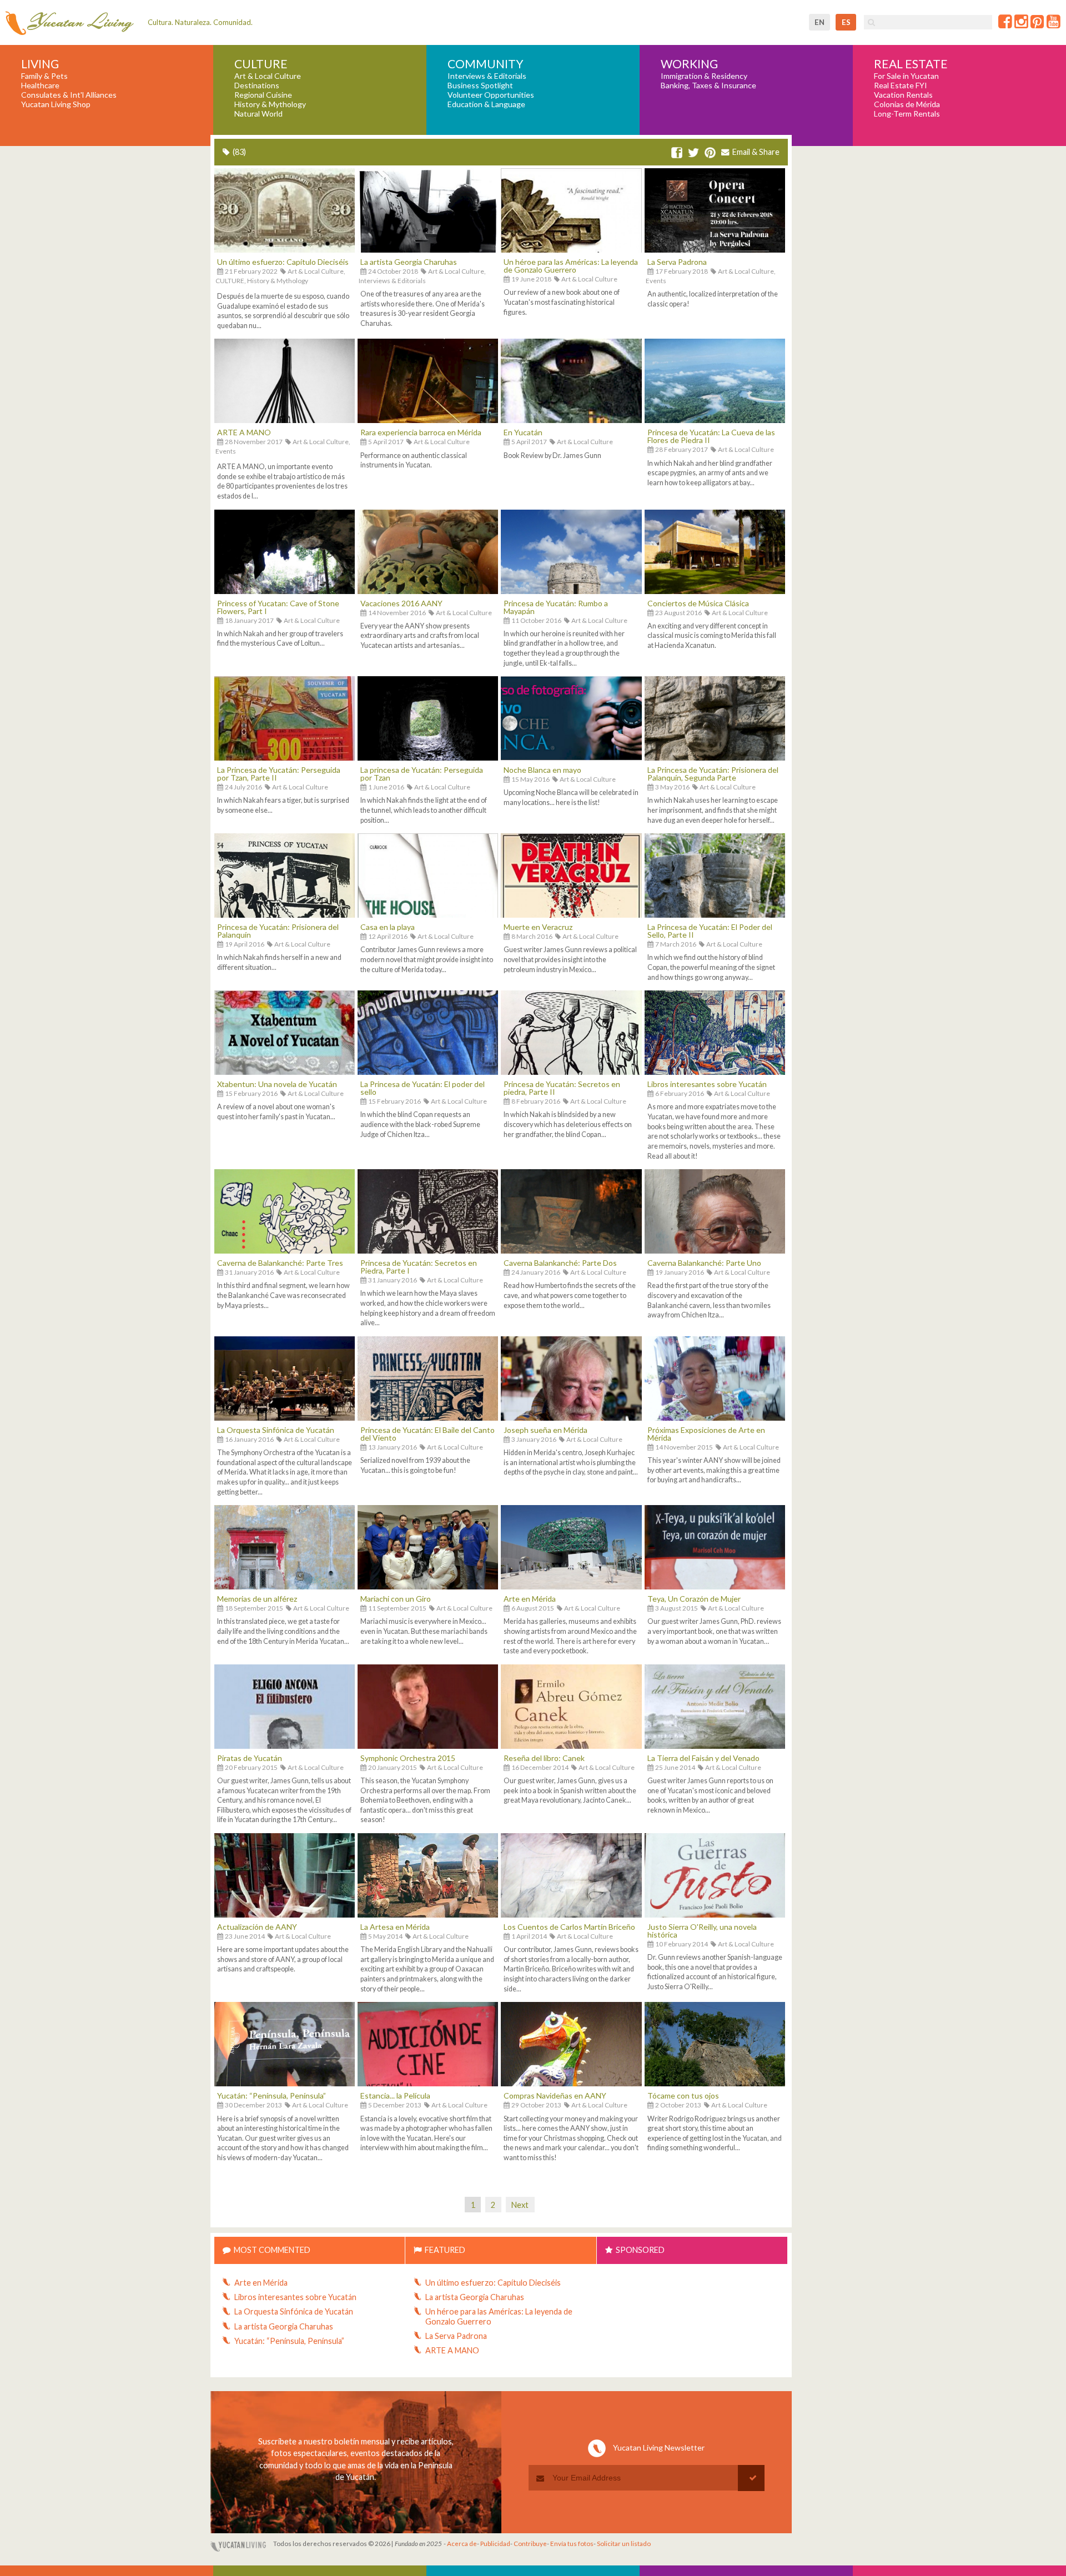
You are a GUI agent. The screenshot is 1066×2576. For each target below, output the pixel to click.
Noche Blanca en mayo (542, 770)
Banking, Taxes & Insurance (708, 85)
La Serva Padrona (677, 262)
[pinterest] (710, 153)
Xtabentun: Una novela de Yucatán (277, 1084)
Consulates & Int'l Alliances (69, 95)
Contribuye (530, 2544)
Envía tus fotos (572, 2544)
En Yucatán (523, 432)
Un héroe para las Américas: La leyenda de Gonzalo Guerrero (571, 266)
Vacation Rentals (903, 95)
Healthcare (40, 85)
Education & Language (486, 104)
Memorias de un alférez (257, 1599)
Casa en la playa (388, 927)
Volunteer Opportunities (491, 95)
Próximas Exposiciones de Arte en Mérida (706, 1434)
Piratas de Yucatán (250, 1758)
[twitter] (693, 153)
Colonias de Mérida (907, 104)
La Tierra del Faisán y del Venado (703, 1758)
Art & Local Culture (268, 76)
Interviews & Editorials (487, 76)
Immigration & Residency (704, 76)
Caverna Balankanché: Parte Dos (560, 1263)
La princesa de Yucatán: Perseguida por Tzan (422, 774)
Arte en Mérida (530, 1599)
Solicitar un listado (624, 2544)
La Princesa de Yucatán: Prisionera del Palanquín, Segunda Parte (713, 774)
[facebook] (677, 153)
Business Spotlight (480, 85)
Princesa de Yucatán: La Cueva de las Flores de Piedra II (711, 436)
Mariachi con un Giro (396, 1599)
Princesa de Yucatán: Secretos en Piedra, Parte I (419, 1267)
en (819, 22)
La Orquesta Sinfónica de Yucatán (276, 1430)
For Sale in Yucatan (906, 76)
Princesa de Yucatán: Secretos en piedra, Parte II (562, 1088)
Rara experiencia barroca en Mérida (421, 432)
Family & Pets (44, 76)
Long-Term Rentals (907, 114)
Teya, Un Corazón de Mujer (694, 1599)
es (846, 22)
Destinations (257, 85)
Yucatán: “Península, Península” (271, 2095)
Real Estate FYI (901, 85)
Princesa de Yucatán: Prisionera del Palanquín (278, 931)
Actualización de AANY (257, 1927)
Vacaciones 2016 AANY (401, 603)
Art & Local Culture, (316, 271)
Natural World (258, 114)
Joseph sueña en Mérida (545, 1430)
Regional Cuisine (263, 95)
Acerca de (462, 2544)
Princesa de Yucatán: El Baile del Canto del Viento (428, 1434)
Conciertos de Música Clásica (698, 603)
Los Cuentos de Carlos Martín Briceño (569, 1927)
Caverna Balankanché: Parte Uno (704, 1263)
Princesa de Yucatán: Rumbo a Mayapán (556, 607)
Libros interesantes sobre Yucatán (707, 1084)
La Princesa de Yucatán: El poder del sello (423, 1088)
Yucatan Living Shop (56, 104)
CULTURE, (231, 281)
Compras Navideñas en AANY (555, 2095)
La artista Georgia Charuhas (409, 262)
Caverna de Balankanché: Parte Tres (280, 1263)
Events (656, 281)
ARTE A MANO (244, 432)
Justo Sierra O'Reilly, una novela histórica (702, 1931)
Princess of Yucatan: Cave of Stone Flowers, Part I (278, 607)
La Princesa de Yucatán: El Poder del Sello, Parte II (710, 931)
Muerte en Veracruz (538, 927)
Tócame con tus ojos (683, 2095)
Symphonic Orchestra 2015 (408, 1758)
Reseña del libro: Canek (544, 1758)
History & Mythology (270, 104)
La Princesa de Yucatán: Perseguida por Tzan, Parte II (279, 774)
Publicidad (495, 2544)
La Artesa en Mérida (395, 1927)
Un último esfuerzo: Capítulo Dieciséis (283, 262)
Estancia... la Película (395, 2095)
